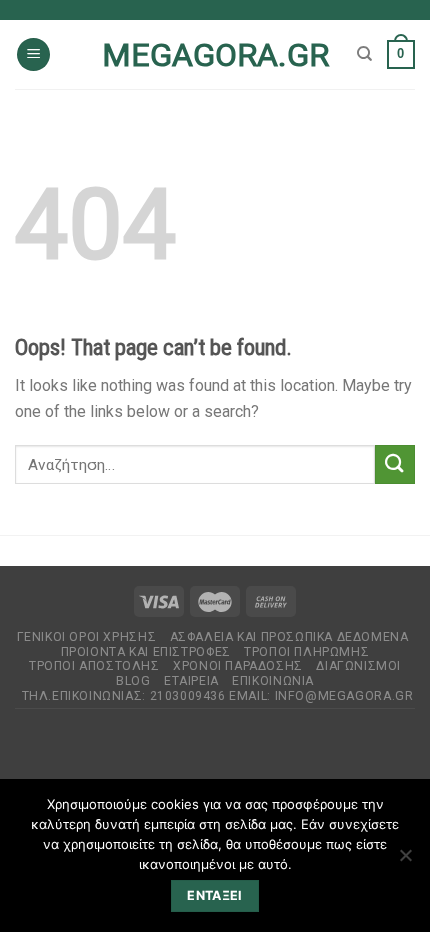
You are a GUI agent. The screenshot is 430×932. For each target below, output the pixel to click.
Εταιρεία (191, 681)
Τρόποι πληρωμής (306, 652)
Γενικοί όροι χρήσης (87, 637)
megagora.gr (215, 55)
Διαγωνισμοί (358, 666)
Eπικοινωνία (273, 681)
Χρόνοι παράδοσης (238, 666)
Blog (133, 681)
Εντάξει (215, 895)
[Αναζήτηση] (364, 54)
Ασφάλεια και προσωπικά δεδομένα (289, 637)
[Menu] (33, 54)
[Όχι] (405, 861)
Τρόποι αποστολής (94, 666)
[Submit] (395, 464)
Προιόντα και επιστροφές (146, 652)
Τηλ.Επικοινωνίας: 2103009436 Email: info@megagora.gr (218, 696)
